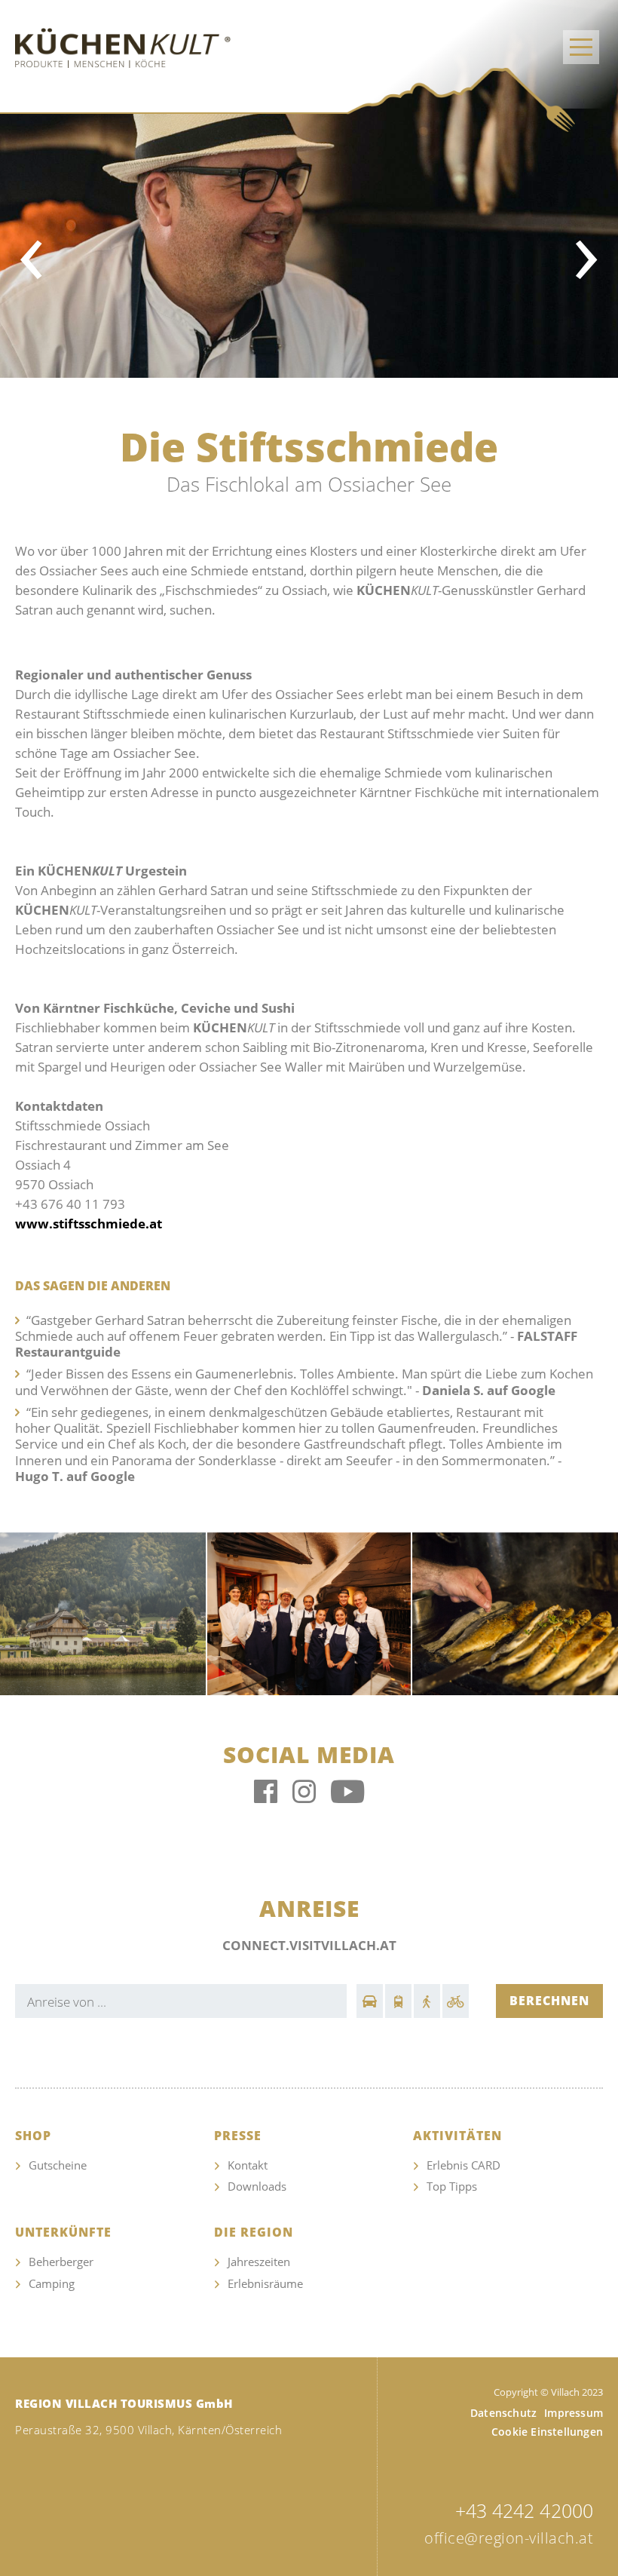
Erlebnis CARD (463, 2165)
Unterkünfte (63, 2233)
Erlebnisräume (265, 2283)
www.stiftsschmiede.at (89, 1224)
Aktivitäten (457, 2136)
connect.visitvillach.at (309, 1945)
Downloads (257, 2186)
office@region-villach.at (509, 2538)
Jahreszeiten (259, 2262)
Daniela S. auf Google (487, 1390)
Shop (33, 2136)
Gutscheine (58, 2165)
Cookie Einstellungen (547, 2432)
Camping (52, 2283)
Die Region (254, 2233)
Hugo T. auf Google (75, 1476)
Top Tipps (452, 2186)
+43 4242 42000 (524, 2510)
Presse (238, 2136)
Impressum (574, 2413)
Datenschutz (503, 2413)
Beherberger (61, 2262)
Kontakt (248, 2165)
